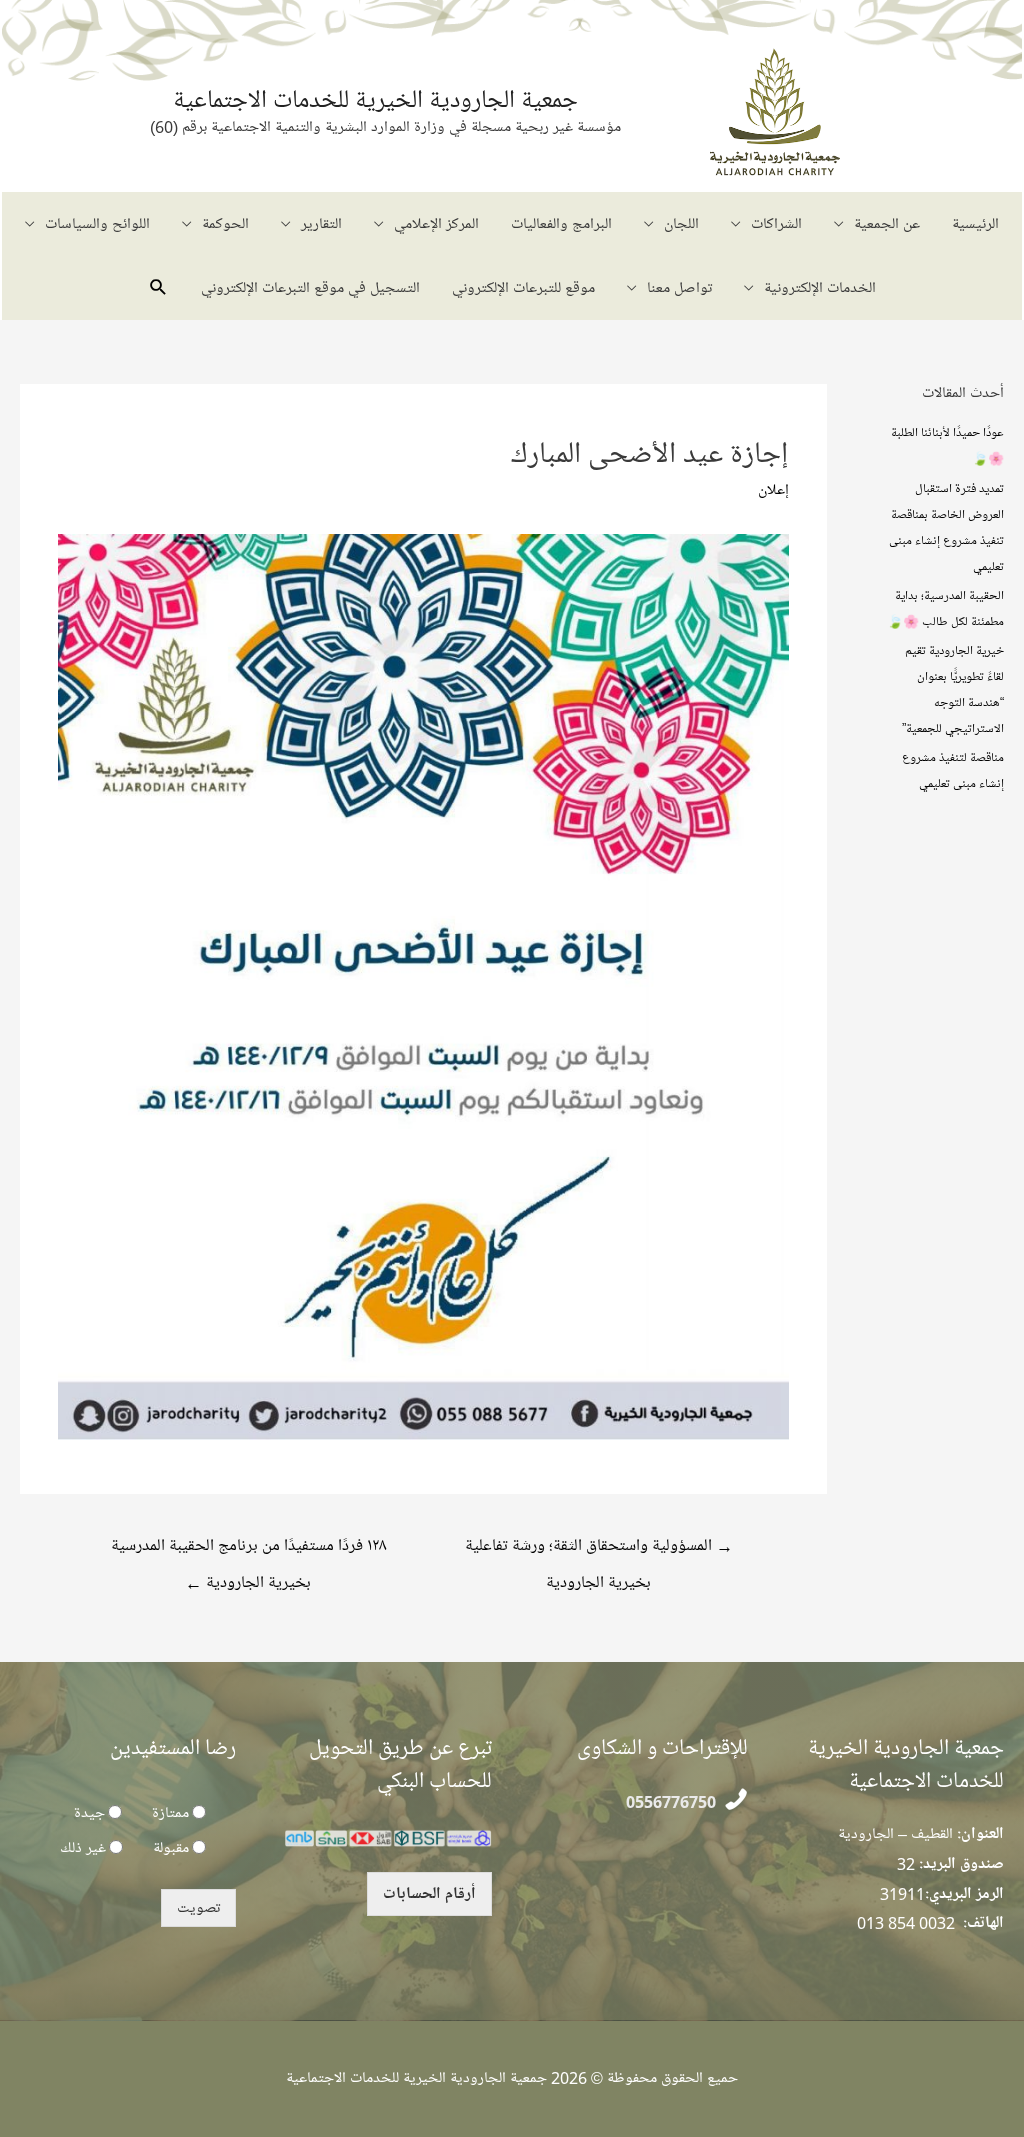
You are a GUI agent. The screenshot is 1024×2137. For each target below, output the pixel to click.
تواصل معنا (679, 288)
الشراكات (776, 224)
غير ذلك (83, 1848)
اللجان (681, 224)
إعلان (773, 490)
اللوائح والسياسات (97, 224)
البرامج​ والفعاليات (561, 224)
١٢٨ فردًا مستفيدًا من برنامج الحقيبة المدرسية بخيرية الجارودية (248, 1551)
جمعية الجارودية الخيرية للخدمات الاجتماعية (375, 100)
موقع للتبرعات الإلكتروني (523, 288)
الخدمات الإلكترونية (820, 288)
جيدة (89, 1813)
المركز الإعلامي (436, 224)
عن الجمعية (887, 224)
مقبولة (171, 1848)
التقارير (321, 224)
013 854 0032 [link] (906, 1923)
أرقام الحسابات (429, 1894)
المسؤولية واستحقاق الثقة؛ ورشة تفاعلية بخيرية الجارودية (599, 1551)
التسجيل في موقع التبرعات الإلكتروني (310, 288)
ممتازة (170, 1813)
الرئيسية (975, 224)
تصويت (198, 1908)
